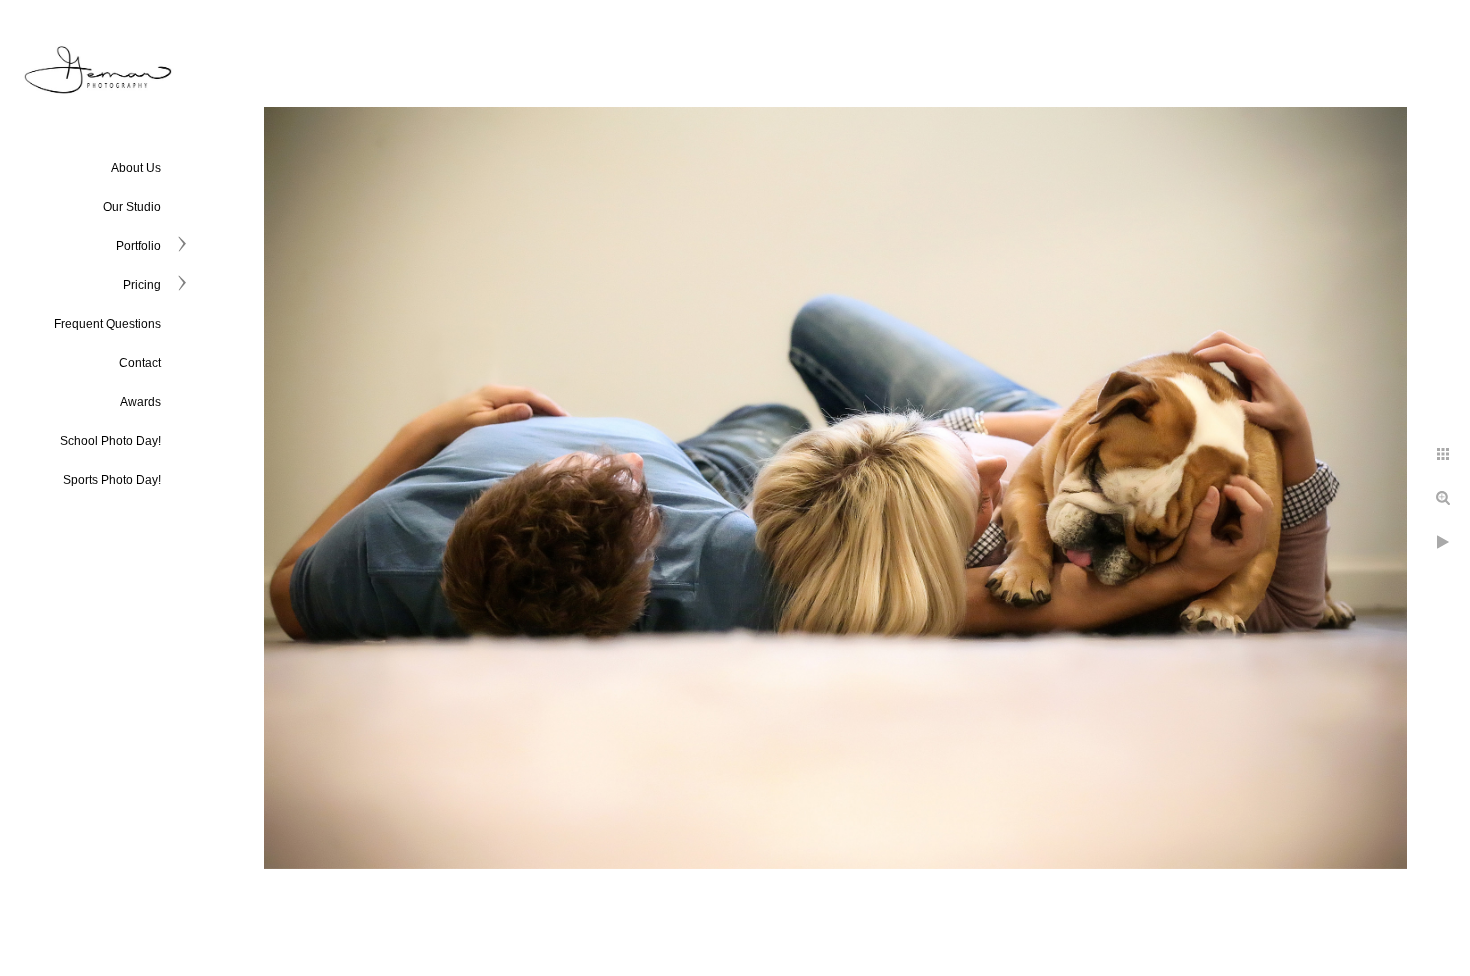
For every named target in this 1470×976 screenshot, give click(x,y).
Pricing (142, 285)
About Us (136, 168)
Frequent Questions (107, 324)
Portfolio (138, 246)
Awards (140, 402)
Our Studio (132, 207)
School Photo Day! (110, 441)
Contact (140, 363)
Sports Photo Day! (112, 480)
